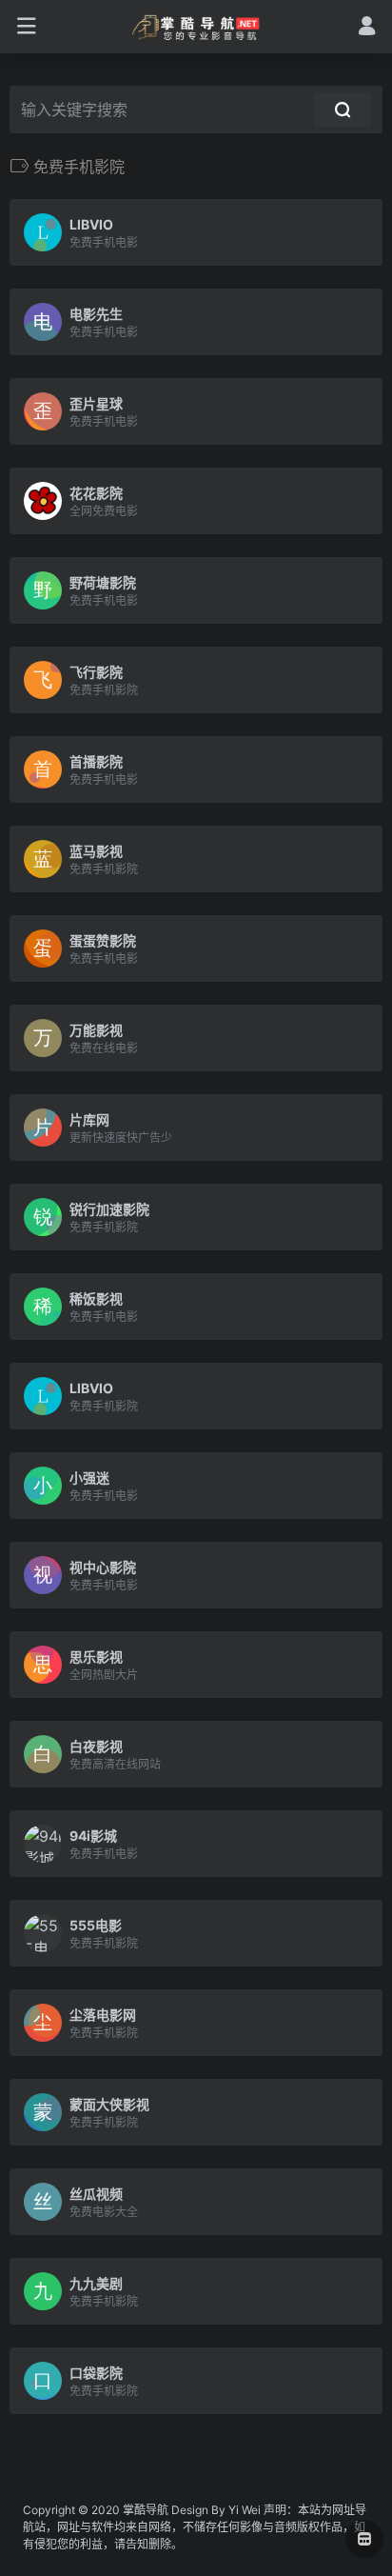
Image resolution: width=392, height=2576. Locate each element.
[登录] (367, 28)
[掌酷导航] (196, 27)
